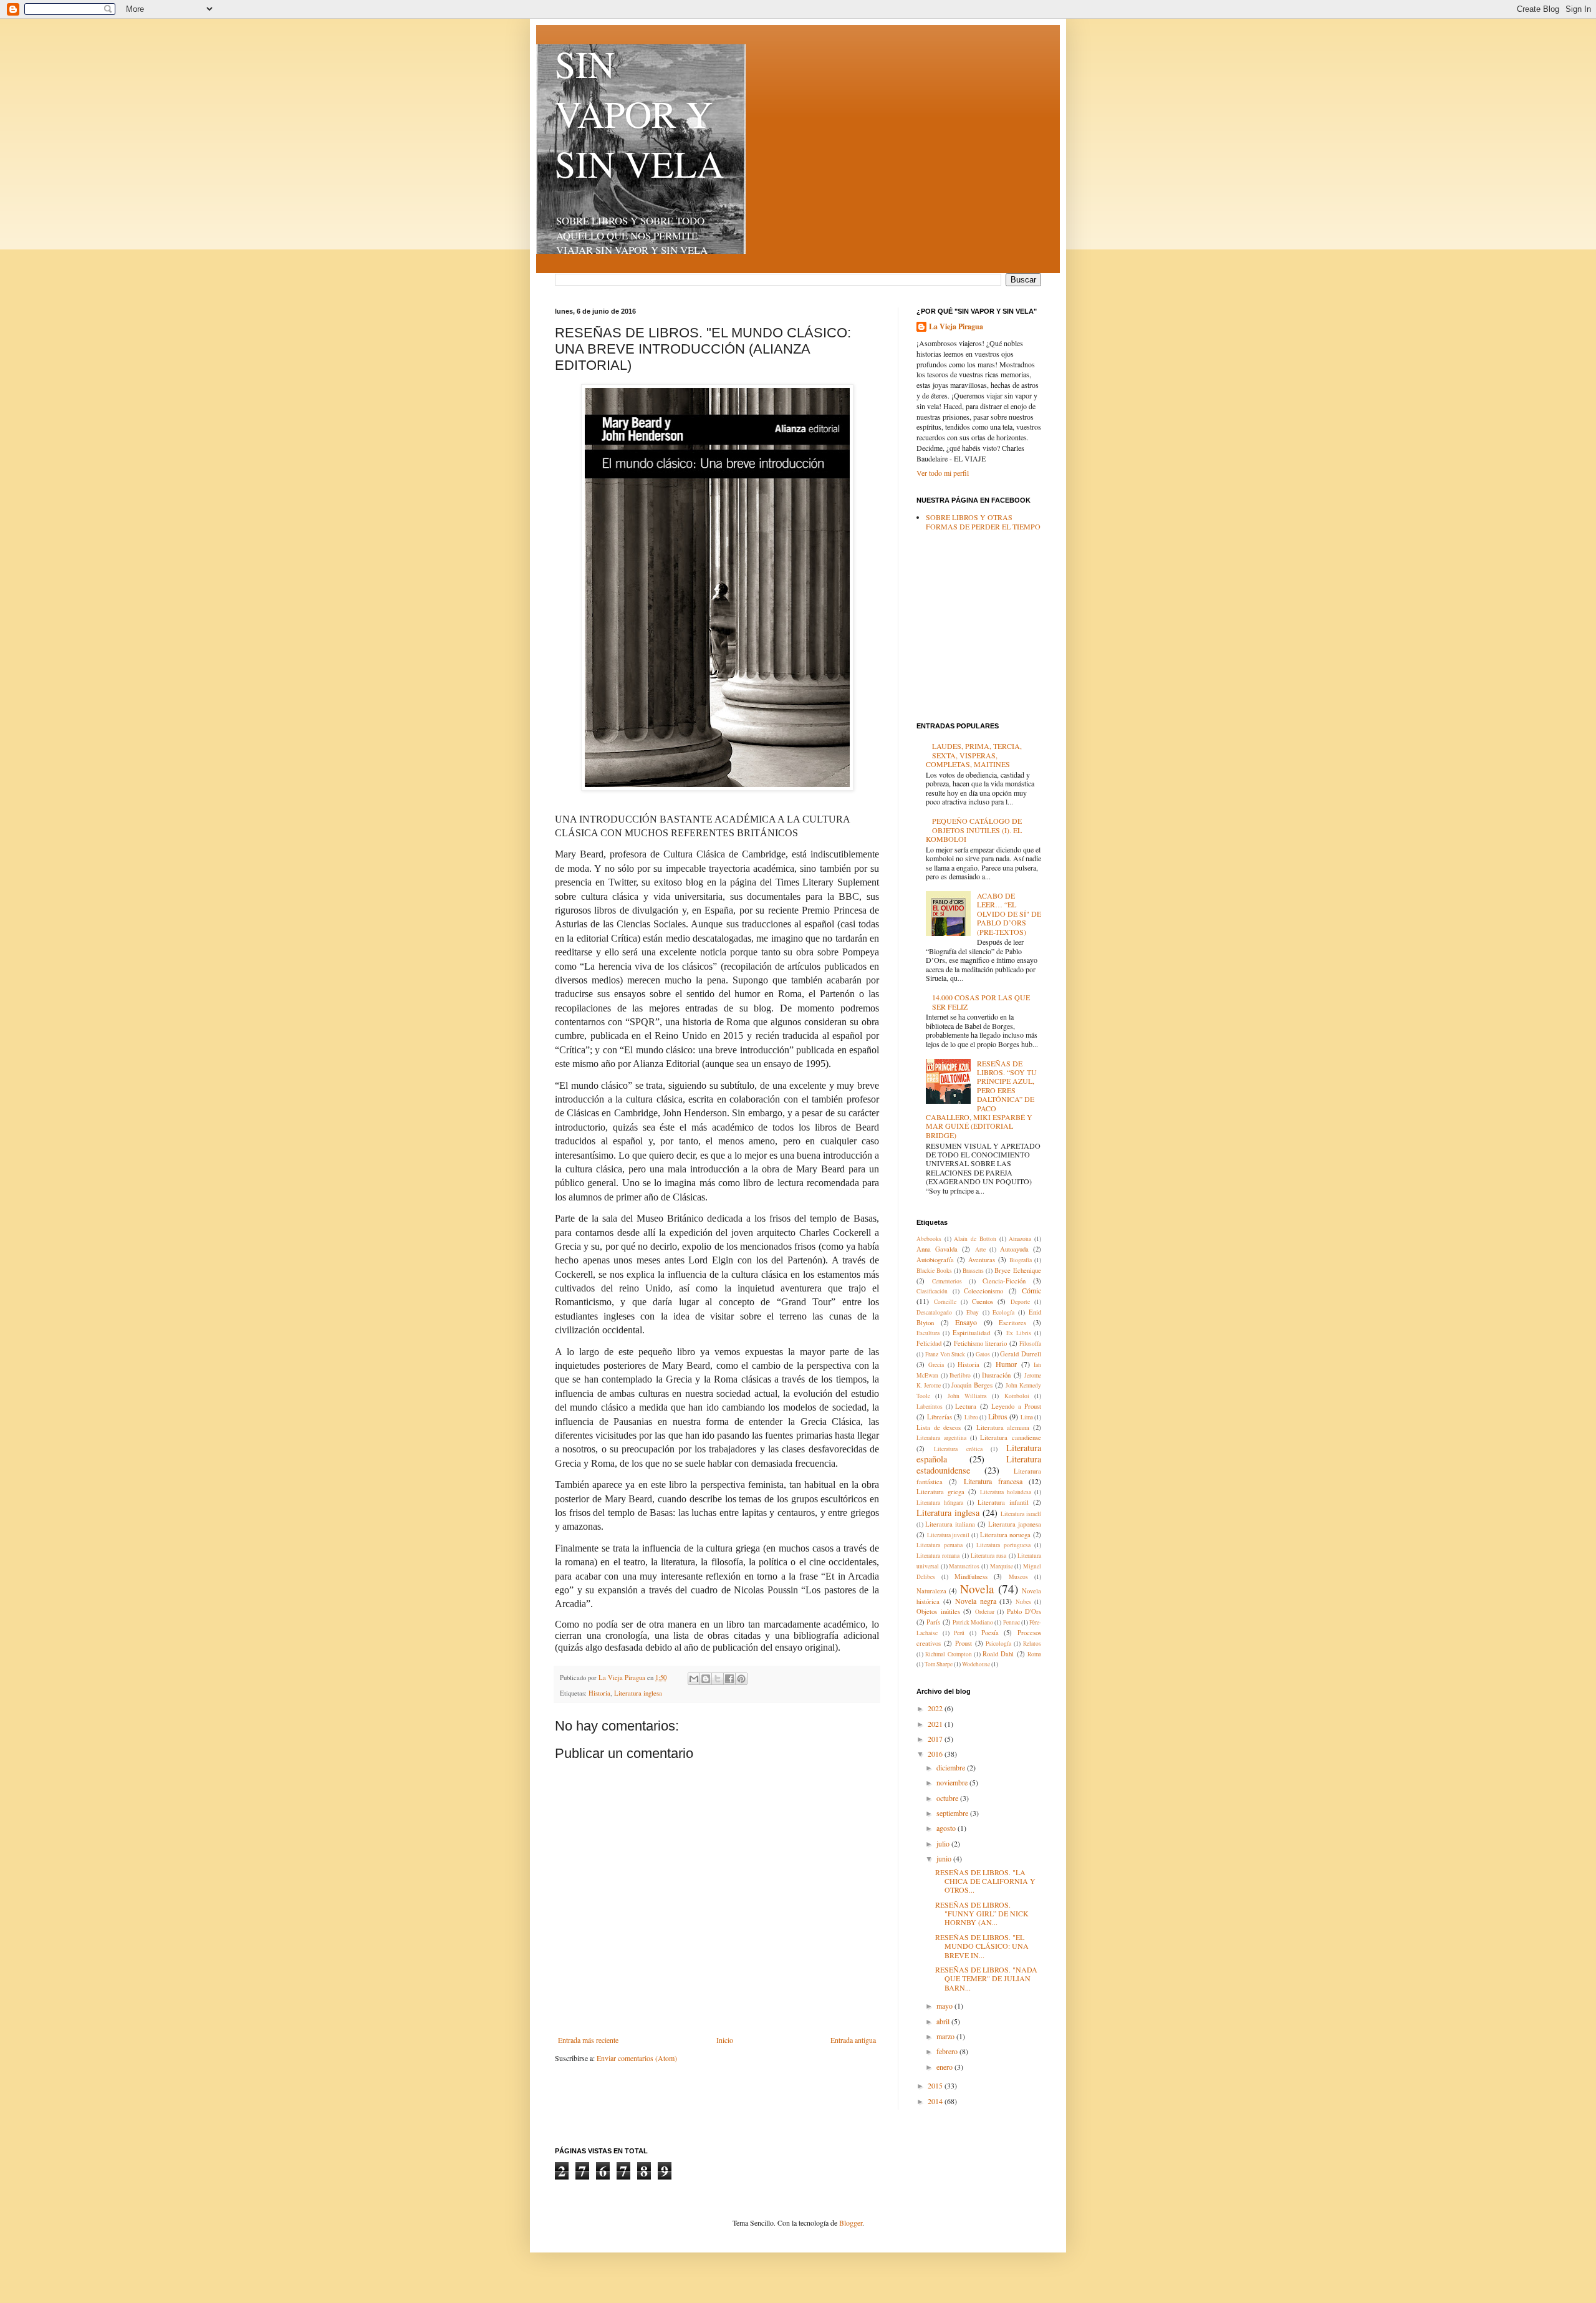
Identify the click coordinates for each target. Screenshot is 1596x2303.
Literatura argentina (941, 1438)
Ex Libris (1019, 1333)
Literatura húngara (940, 1503)
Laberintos (930, 1407)
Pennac (1012, 1622)
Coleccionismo (983, 1291)
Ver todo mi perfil (943, 473)
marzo (946, 2036)
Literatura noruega (1006, 1535)
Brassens (973, 1271)
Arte (980, 1249)
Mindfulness (971, 1576)
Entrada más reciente (588, 2040)
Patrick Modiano (973, 1622)
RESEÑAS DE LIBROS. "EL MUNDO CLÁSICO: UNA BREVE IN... (982, 1946)
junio (945, 1858)
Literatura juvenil (949, 1535)
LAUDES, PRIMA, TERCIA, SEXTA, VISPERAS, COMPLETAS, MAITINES (974, 755)
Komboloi (1017, 1396)
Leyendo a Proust (1016, 1406)
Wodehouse (976, 1664)
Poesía (990, 1633)
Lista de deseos (939, 1427)
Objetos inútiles (938, 1611)
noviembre (953, 1782)
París (933, 1622)
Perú (959, 1633)
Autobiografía (935, 1260)
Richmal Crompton (948, 1654)
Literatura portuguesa (1003, 1545)
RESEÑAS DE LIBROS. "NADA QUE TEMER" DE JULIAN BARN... (986, 1978)
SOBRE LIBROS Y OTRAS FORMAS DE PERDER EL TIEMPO (983, 521)
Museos (1018, 1577)
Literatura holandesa (1006, 1492)
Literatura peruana (940, 1545)
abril (944, 2021)
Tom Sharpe (939, 1664)
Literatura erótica (958, 1449)
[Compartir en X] (718, 1679)
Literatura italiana (950, 1524)
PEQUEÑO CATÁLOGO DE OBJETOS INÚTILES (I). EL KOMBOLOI (974, 830)
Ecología (1003, 1312)
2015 (936, 2085)
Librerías (940, 1417)
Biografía (1021, 1260)
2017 (936, 1739)
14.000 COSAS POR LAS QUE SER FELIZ (981, 1002)
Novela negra (976, 1601)
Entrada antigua (853, 2040)
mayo (945, 2006)
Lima (1027, 1417)
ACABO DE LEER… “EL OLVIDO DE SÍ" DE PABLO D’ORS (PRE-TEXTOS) (1009, 914)
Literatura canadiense (1011, 1437)
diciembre (952, 1767)
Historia (599, 1693)
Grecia (936, 1365)
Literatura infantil (1003, 1502)
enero (945, 2067)
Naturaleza (931, 1591)
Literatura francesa (993, 1481)
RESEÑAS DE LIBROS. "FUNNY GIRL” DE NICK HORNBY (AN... (982, 1914)
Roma (1034, 1654)
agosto (947, 1828)
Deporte (1020, 1302)
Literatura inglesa (638, 1693)
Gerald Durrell (1021, 1354)
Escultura (928, 1333)
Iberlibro (960, 1375)
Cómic (1031, 1290)
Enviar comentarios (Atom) (637, 2058)
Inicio (725, 2040)
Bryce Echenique (1018, 1270)
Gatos (983, 1354)
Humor (1006, 1364)
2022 (936, 1708)
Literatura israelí (1021, 1514)
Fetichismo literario (980, 1343)
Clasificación (932, 1291)
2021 (936, 1724)
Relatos (1032, 1644)
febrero (948, 2051)
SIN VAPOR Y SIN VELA (639, 113)
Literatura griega (940, 1492)
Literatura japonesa (1015, 1524)
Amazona (1020, 1239)
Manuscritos (964, 1566)
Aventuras (982, 1260)
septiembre (953, 1813)
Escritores (1012, 1323)
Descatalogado (934, 1312)
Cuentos (983, 1301)
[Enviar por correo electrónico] (694, 1679)
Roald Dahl (998, 1654)
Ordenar (985, 1612)
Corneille (945, 1302)
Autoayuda (1014, 1249)
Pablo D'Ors (1024, 1611)
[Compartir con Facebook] (729, 1679)
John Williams (967, 1396)
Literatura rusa (988, 1556)
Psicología (998, 1644)
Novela (977, 1589)
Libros (998, 1416)
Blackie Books (934, 1271)
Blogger (851, 2223)
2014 (936, 2101)
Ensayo (966, 1322)
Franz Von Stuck (945, 1354)
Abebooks (929, 1239)
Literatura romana (938, 1556)
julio (944, 1843)
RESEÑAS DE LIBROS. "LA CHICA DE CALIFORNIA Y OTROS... (985, 1881)
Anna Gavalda (937, 1249)
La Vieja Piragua (956, 327)
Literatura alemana (1003, 1427)
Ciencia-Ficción (1004, 1281)
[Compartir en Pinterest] (741, 1679)
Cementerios (947, 1281)
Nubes (1023, 1602)
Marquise (1002, 1566)
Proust (964, 1643)
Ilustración (996, 1375)
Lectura (966, 1406)
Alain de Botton (975, 1239)
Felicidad (929, 1343)
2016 (936, 1754)
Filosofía (1030, 1344)
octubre (948, 1798)
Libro (971, 1417)
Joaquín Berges (972, 1385)
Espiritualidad (971, 1333)
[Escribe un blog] (706, 1679)
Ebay (973, 1312)
